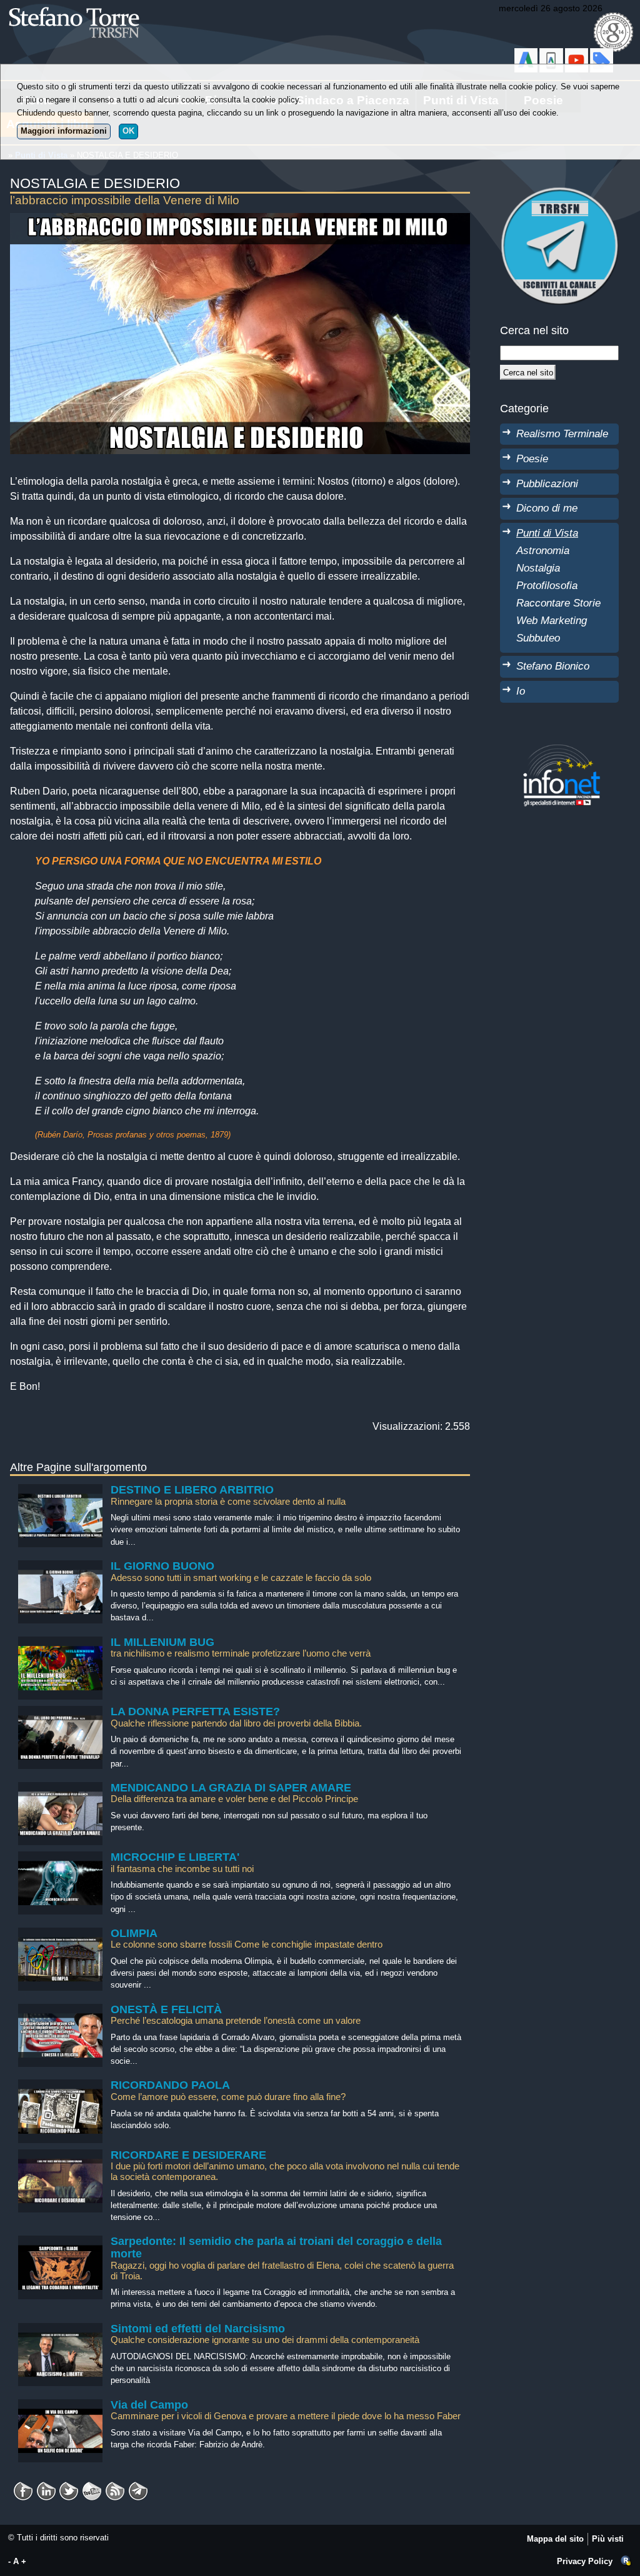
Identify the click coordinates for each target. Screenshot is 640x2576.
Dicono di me (547, 508)
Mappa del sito (555, 2539)
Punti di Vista (547, 533)
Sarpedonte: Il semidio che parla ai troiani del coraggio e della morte (276, 2247)
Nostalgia (538, 568)
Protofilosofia (547, 585)
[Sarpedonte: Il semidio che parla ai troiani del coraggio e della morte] (60, 2242)
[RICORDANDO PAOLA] (60, 2085)
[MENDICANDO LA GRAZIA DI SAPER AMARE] (60, 1788)
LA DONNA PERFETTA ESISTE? (195, 1712)
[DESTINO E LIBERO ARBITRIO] (60, 1490)
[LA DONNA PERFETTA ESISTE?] (60, 1712)
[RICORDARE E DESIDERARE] (60, 2155)
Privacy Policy (585, 2561)
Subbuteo (538, 638)
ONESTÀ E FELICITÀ (166, 2009)
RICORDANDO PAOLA (170, 2085)
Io (521, 691)
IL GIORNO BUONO (162, 1566)
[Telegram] (138, 2487)
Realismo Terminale (562, 433)
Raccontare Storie (558, 603)
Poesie (532, 458)
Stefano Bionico (553, 666)
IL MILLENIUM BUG (162, 1642)
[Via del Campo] (60, 2405)
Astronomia (543, 550)
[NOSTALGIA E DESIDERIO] (240, 220)
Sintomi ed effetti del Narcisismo (198, 2329)
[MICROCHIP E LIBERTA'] (60, 1857)
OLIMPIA (134, 1933)
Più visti (608, 2539)
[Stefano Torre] (91, 6)
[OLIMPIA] (60, 1934)
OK (128, 131)
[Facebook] (23, 2487)
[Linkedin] (46, 2487)
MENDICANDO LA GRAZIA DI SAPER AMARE (231, 1788)
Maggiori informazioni (64, 131)
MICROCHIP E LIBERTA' (175, 1857)
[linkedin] (69, 2487)
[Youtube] (92, 2487)
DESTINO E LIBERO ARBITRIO (192, 1490)
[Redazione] (626, 2561)
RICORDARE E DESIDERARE (188, 2155)
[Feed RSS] (115, 2487)
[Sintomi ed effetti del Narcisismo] (60, 2329)
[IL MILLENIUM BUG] (60, 1642)
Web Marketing (552, 620)
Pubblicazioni (547, 483)
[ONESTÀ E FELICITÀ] (60, 2010)
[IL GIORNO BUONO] (60, 1566)
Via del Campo (149, 2405)
